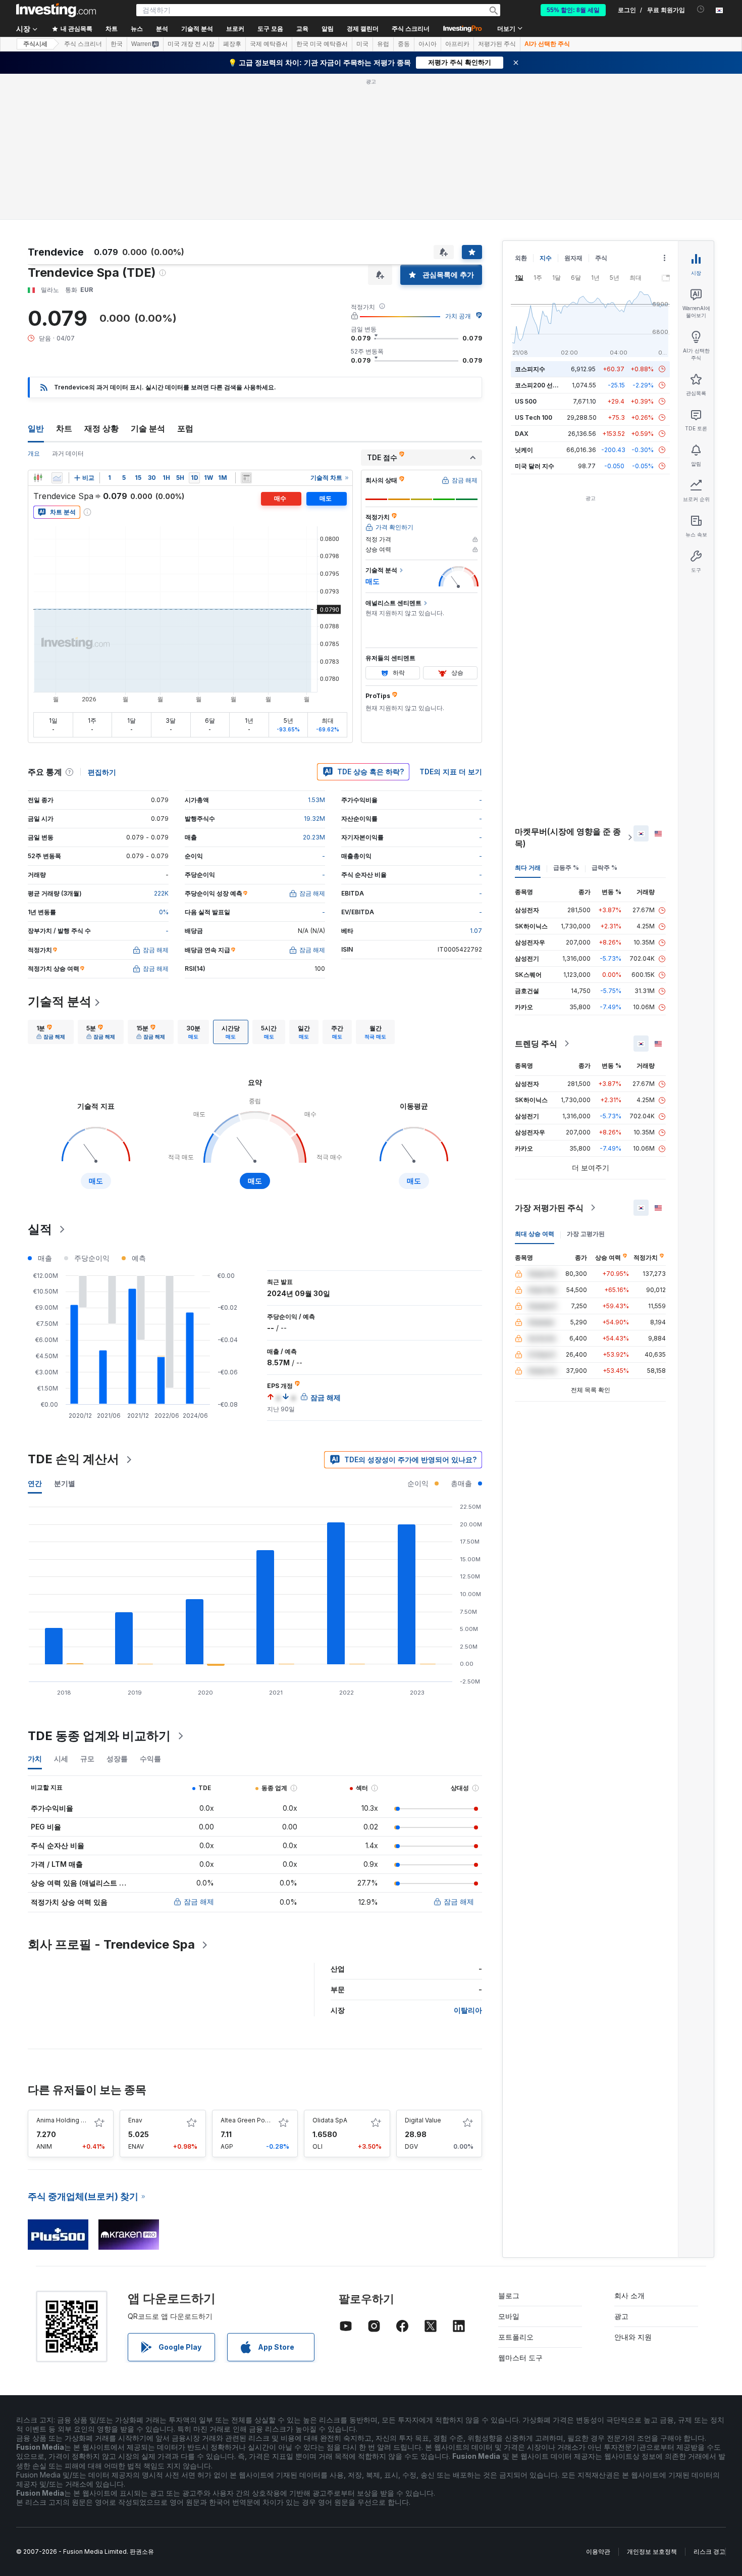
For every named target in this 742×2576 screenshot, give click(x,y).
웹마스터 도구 (520, 2358)
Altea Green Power (248, 2120)
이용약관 (598, 2552)
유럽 (383, 44)
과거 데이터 (68, 453)
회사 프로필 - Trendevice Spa (111, 1944)
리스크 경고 (709, 2552)
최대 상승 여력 (535, 1234)
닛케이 (524, 450)
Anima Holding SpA (65, 2120)
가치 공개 (458, 316)
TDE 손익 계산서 (73, 1459)
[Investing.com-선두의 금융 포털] (56, 10)
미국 (362, 44)
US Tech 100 (534, 417)
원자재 (573, 258)
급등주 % (566, 868)
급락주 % (604, 868)
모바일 (509, 2316)
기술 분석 (148, 428)
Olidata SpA (330, 2120)
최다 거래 (528, 868)
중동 (404, 44)
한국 (117, 44)
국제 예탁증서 (269, 44)
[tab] (51, 1032)
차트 (64, 428)
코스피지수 (530, 369)
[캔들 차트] (38, 478)
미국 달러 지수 (535, 466)
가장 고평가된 (586, 1234)
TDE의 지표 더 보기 (451, 772)
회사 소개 (629, 2295)
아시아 (428, 44)
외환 (521, 258)
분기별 (65, 1483)
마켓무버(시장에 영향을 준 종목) (568, 837)
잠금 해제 (199, 1901)
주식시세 (35, 44)
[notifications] (701, 9)
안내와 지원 (633, 2337)
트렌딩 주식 (536, 1044)
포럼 (185, 428)
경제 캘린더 (363, 29)
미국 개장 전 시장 (191, 44)
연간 (35, 1483)
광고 (621, 2316)
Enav (135, 2120)
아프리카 (457, 44)
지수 (546, 258)
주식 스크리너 (411, 29)
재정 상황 (101, 428)
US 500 (526, 401)
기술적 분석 (60, 1001)
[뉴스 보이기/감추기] (246, 478)
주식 (601, 258)
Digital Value (423, 2120)
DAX (522, 434)
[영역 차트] (57, 478)
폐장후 (232, 44)
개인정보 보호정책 (652, 2552)
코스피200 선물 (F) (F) (546, 385)
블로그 (509, 2295)
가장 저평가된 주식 (549, 1208)
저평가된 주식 (497, 44)
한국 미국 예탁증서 (322, 44)
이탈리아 (468, 2010)
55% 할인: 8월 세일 (573, 10)
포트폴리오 (516, 2337)
